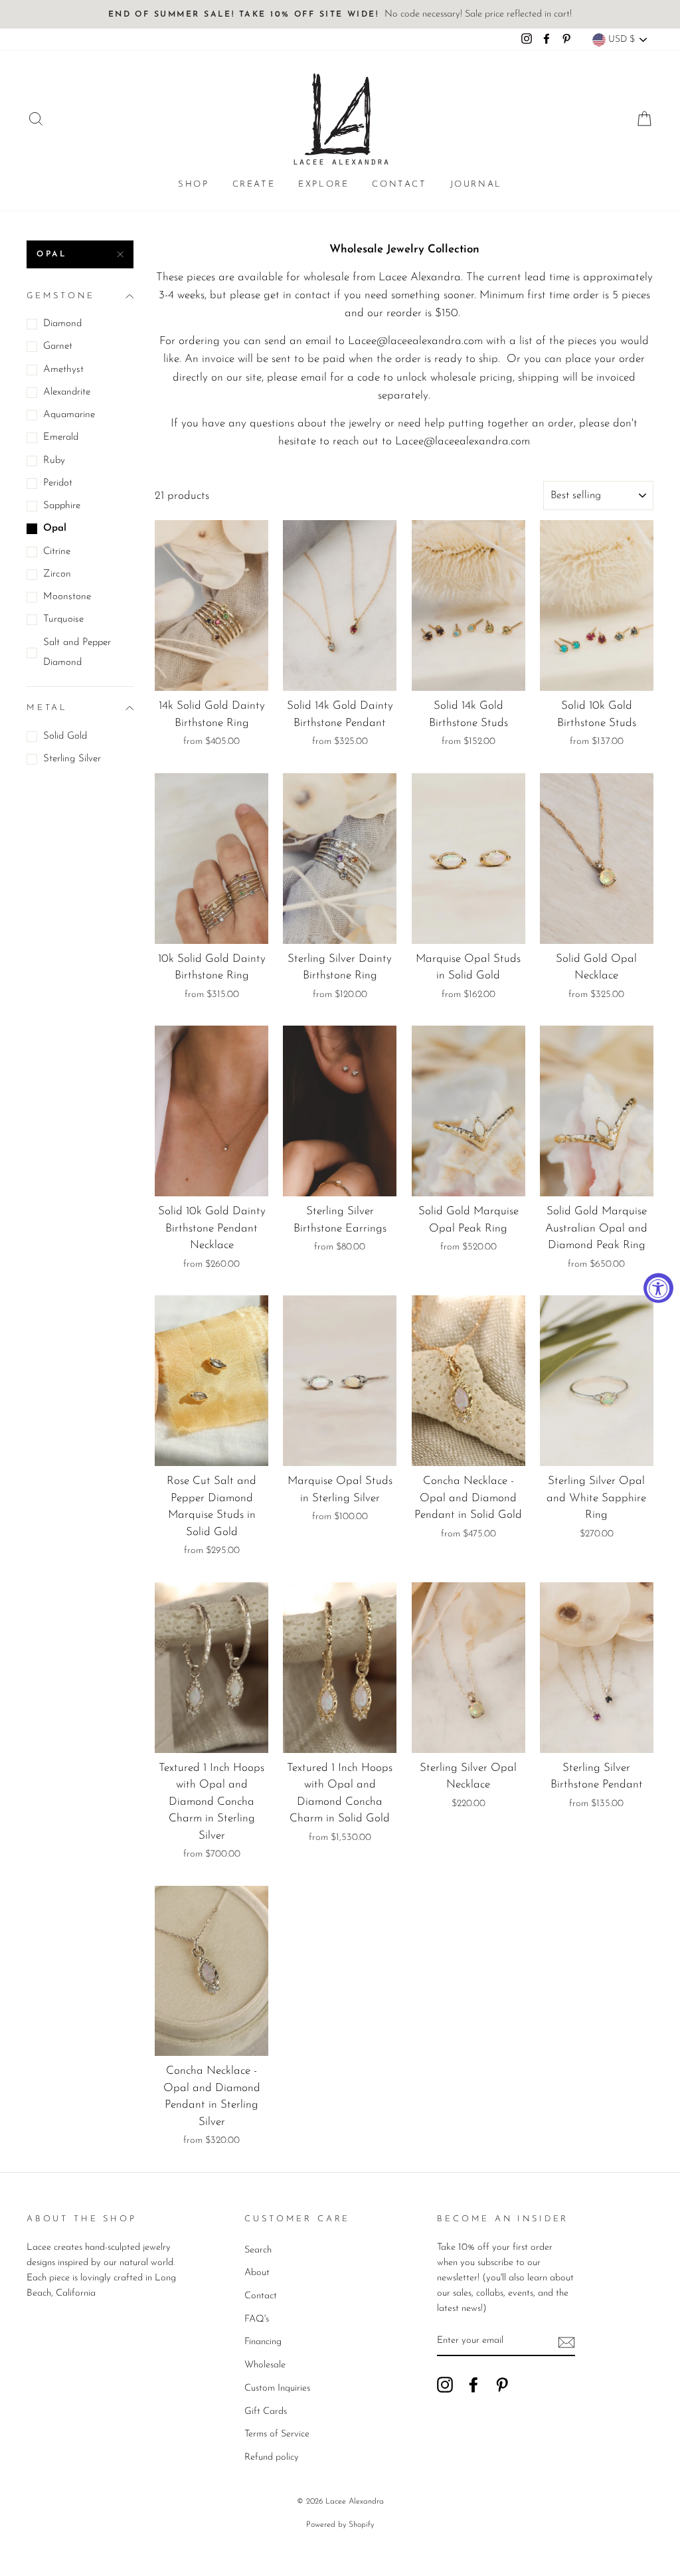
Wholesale (265, 2365)
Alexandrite (67, 392)
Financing (263, 2342)
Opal (52, 254)
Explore (323, 184)
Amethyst (63, 370)
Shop (193, 184)
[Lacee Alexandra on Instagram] (445, 2384)
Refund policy (272, 2457)
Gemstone (61, 296)
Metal (47, 708)
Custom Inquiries (277, 2388)
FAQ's (257, 2319)
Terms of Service (277, 2434)
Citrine (57, 552)
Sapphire (62, 506)
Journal (476, 184)
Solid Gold (65, 736)
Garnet (58, 346)
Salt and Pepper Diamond (77, 653)
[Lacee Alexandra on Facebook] (473, 2384)
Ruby (54, 461)
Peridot (58, 483)
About (257, 2273)
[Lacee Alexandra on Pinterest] (502, 2384)
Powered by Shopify (340, 2525)
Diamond (62, 324)
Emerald (61, 437)
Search (258, 2250)
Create (254, 184)
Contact (399, 184)
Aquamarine (69, 415)
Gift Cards (266, 2412)
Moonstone (67, 597)
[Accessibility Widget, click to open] (658, 1288)
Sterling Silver (72, 759)
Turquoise (63, 619)
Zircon (57, 574)
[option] (340, 14)
